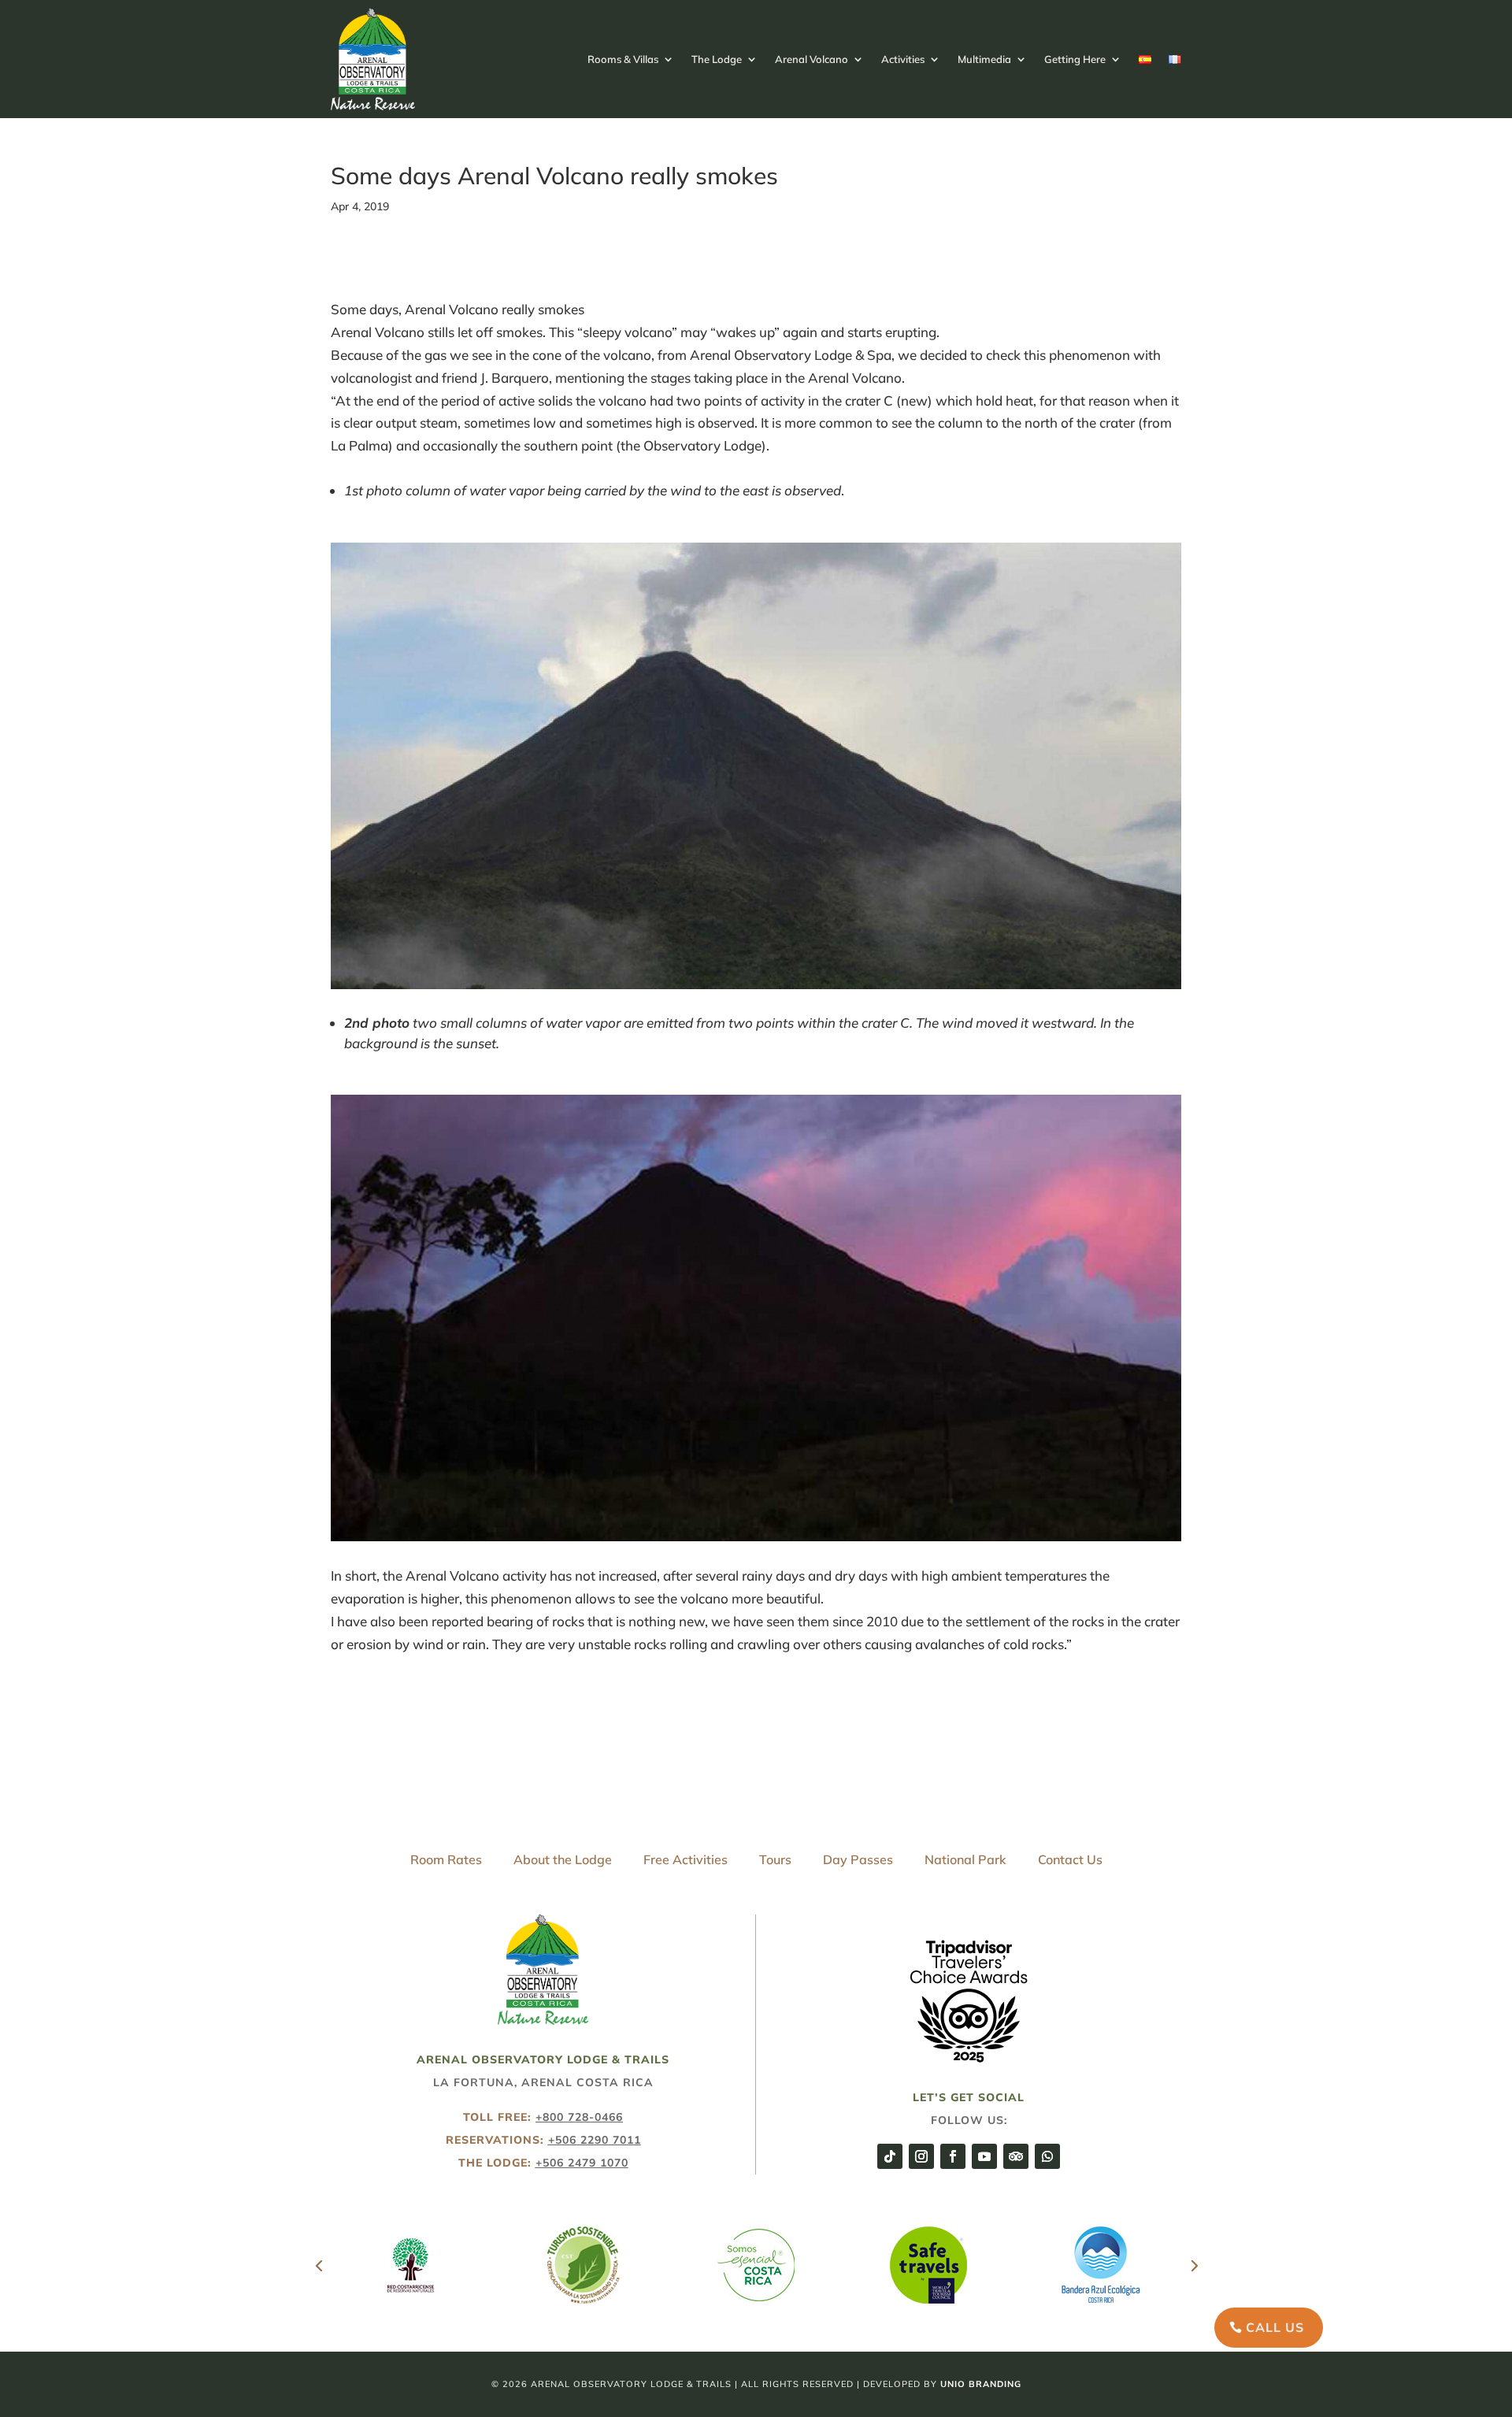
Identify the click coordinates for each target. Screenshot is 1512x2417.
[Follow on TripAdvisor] (1016, 2156)
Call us (1275, 2327)
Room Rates (446, 1859)
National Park (965, 1859)
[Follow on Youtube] (984, 2156)
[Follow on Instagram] (921, 2156)
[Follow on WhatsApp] (1047, 2156)
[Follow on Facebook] (953, 2156)
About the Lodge (563, 1859)
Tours (775, 1859)
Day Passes (858, 1859)
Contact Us (1070, 1859)
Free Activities (686, 1859)
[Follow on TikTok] (890, 2156)
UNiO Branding (981, 2384)
